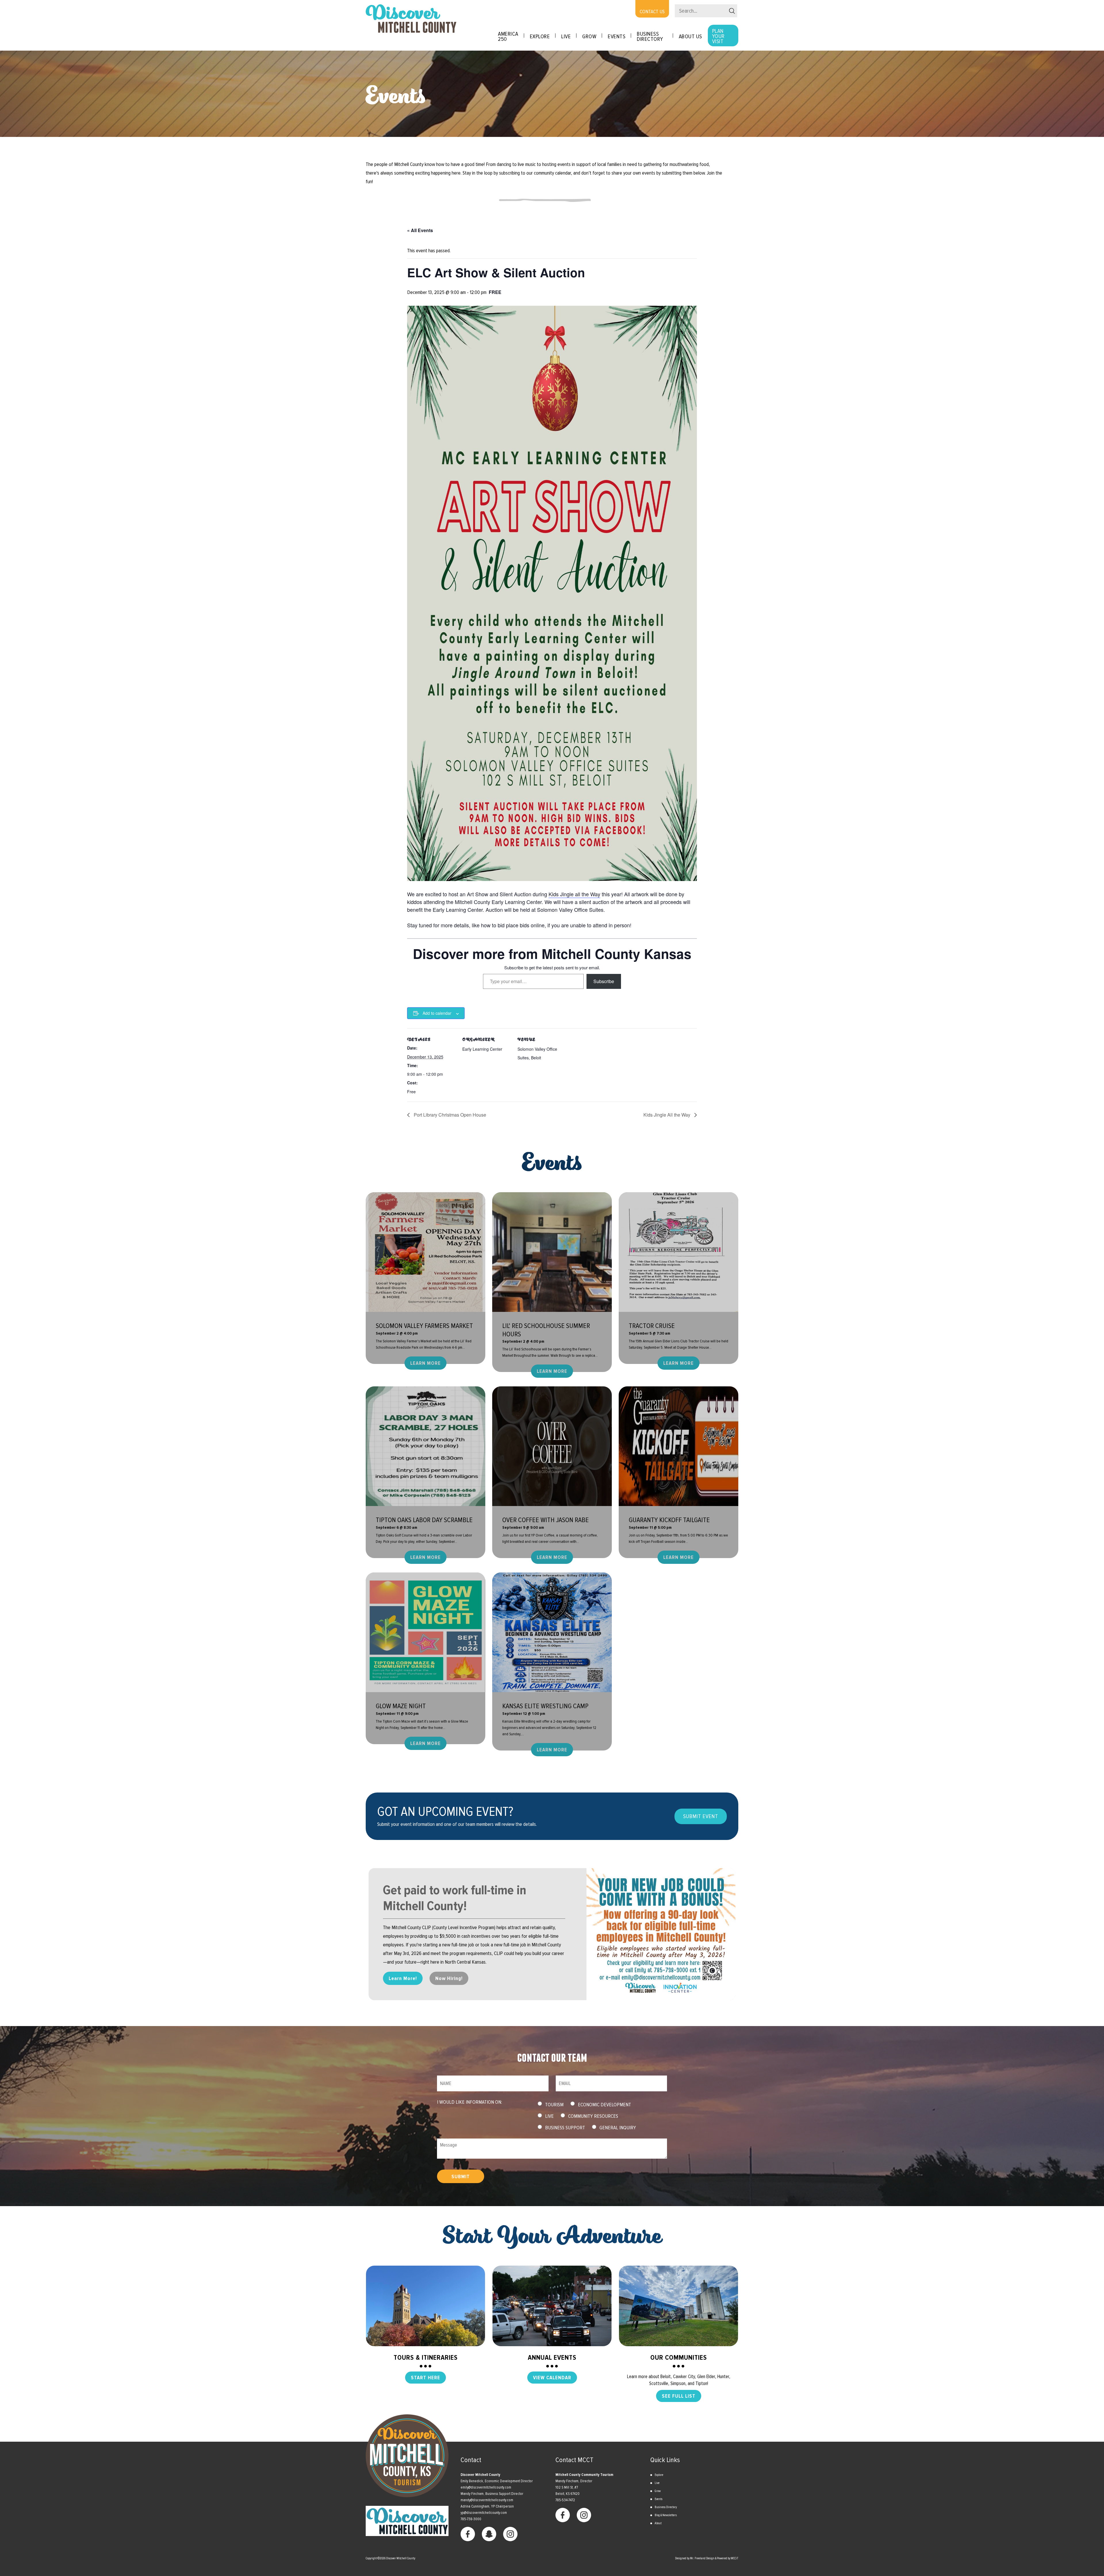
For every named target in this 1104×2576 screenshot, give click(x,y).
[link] (574, 894)
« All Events (420, 230)
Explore (659, 2475)
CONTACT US (652, 12)
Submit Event (701, 1816)
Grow (589, 37)
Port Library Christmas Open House (449, 1115)
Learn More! (403, 1978)
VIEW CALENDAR (552, 2378)
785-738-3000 (471, 2519)
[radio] (540, 2104)
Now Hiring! (449, 1978)
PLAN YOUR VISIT (718, 36)
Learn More (425, 1363)
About (658, 2523)
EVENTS (617, 37)
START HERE (425, 2378)
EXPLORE (540, 37)
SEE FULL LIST (679, 2396)
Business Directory (650, 37)
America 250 (508, 37)
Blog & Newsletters (666, 2515)
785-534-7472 (565, 2500)
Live (566, 37)
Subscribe (604, 981)
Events (659, 2499)
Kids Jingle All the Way (667, 1115)
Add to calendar (437, 1013)
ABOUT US (690, 37)
